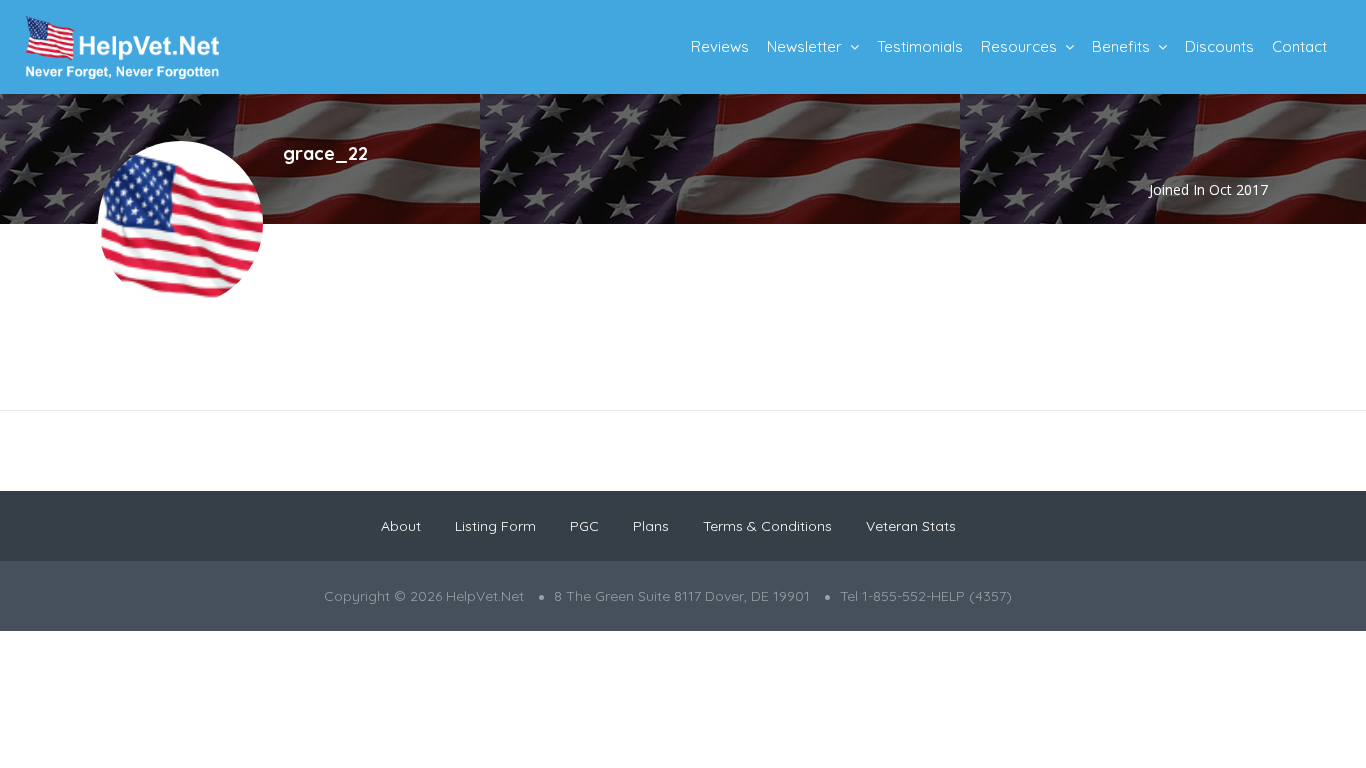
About (401, 526)
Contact (1299, 46)
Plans (651, 526)
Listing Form (495, 526)
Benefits (1121, 46)
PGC (584, 526)
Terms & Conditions (767, 526)
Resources (1019, 46)
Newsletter (804, 46)
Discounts (1219, 46)
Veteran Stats (911, 526)
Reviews (720, 46)
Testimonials (920, 46)
